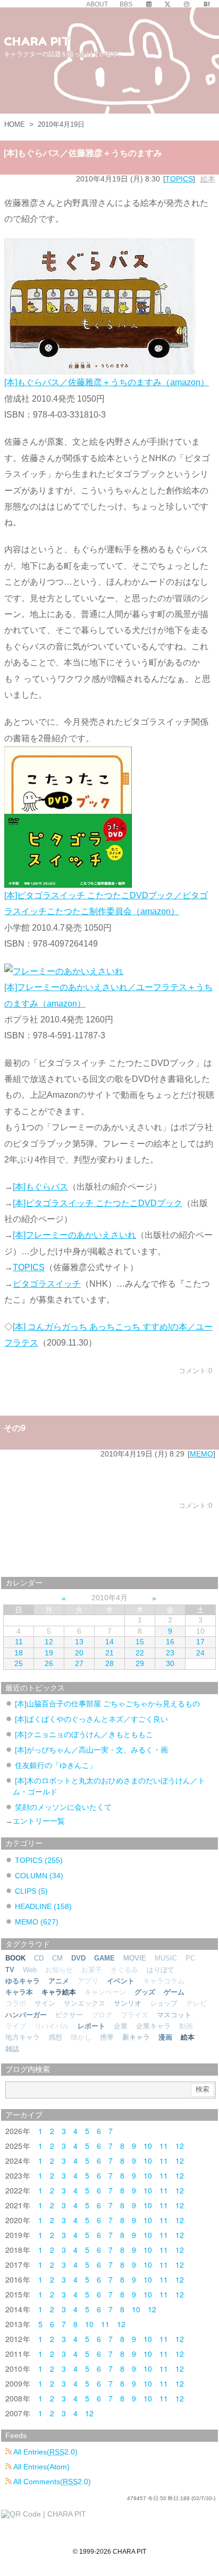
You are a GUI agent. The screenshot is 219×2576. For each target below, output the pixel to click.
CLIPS (31, 1891)
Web (30, 1970)
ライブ (16, 2026)
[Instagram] (187, 4)
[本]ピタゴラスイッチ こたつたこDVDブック (98, 1203)
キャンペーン (105, 1992)
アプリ (88, 1981)
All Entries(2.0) (45, 2452)
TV (10, 1970)
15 (140, 1642)
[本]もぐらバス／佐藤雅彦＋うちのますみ (83, 153)
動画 (186, 2026)
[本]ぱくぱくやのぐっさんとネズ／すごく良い (91, 1719)
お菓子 (92, 1970)
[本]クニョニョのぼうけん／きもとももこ (84, 1734)
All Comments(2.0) (51, 2482)
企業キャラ (153, 2026)
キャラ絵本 (59, 1992)
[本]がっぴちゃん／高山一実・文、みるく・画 (91, 1750)
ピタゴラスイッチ (47, 1284)
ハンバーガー (26, 2015)
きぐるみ (124, 1970)
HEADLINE (43, 1906)
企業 (121, 2026)
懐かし (81, 2037)
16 (170, 1642)
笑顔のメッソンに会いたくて (63, 1807)
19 (49, 1653)
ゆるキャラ (23, 1981)
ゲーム (174, 1992)
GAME (104, 1958)
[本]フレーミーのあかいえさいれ (74, 1235)
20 (79, 1653)
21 (109, 1653)
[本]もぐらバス (40, 1187)
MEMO (201, 1454)
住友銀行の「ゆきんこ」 (56, 1765)
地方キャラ (23, 2037)
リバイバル (52, 2026)
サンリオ (128, 2003)
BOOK (15, 1958)
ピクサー (69, 2015)
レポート (91, 2026)
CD (39, 1958)
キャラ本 (19, 1992)
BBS (126, 4)
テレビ (196, 2003)
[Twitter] (167, 4)
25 (19, 1663)
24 (200, 1653)
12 (49, 1642)
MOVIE (135, 1958)
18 (19, 1653)
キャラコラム (164, 1981)
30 (170, 1663)
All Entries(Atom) (41, 2467)
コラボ (16, 2003)
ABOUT (97, 4)
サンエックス (85, 2003)
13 (79, 1642)
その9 (15, 1428)
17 (200, 1642)
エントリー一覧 (39, 1821)
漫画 (165, 2037)
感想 (55, 2037)
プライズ (134, 2015)
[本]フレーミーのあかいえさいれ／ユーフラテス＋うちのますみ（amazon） (108, 995)
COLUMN (39, 1876)
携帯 (107, 2037)
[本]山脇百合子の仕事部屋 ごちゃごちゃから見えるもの (107, 1704)
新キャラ (136, 2037)
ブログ (102, 2015)
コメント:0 (195, 1371)
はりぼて (161, 1970)
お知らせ (59, 1970)
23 (170, 1653)
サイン (45, 2003)
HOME (15, 124)
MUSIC (166, 1958)
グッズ (145, 1992)
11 (19, 1642)
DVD (78, 1958)
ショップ (164, 2003)
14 (109, 1642)
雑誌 (12, 2049)
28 (109, 1663)
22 (140, 1653)
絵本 (208, 179)
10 (148, 2146)
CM (57, 1958)
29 (140, 1663)
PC (190, 1958)
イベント (121, 1981)
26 (49, 1663)
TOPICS (179, 179)
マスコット (174, 2015)
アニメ (59, 1981)
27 (79, 1663)
